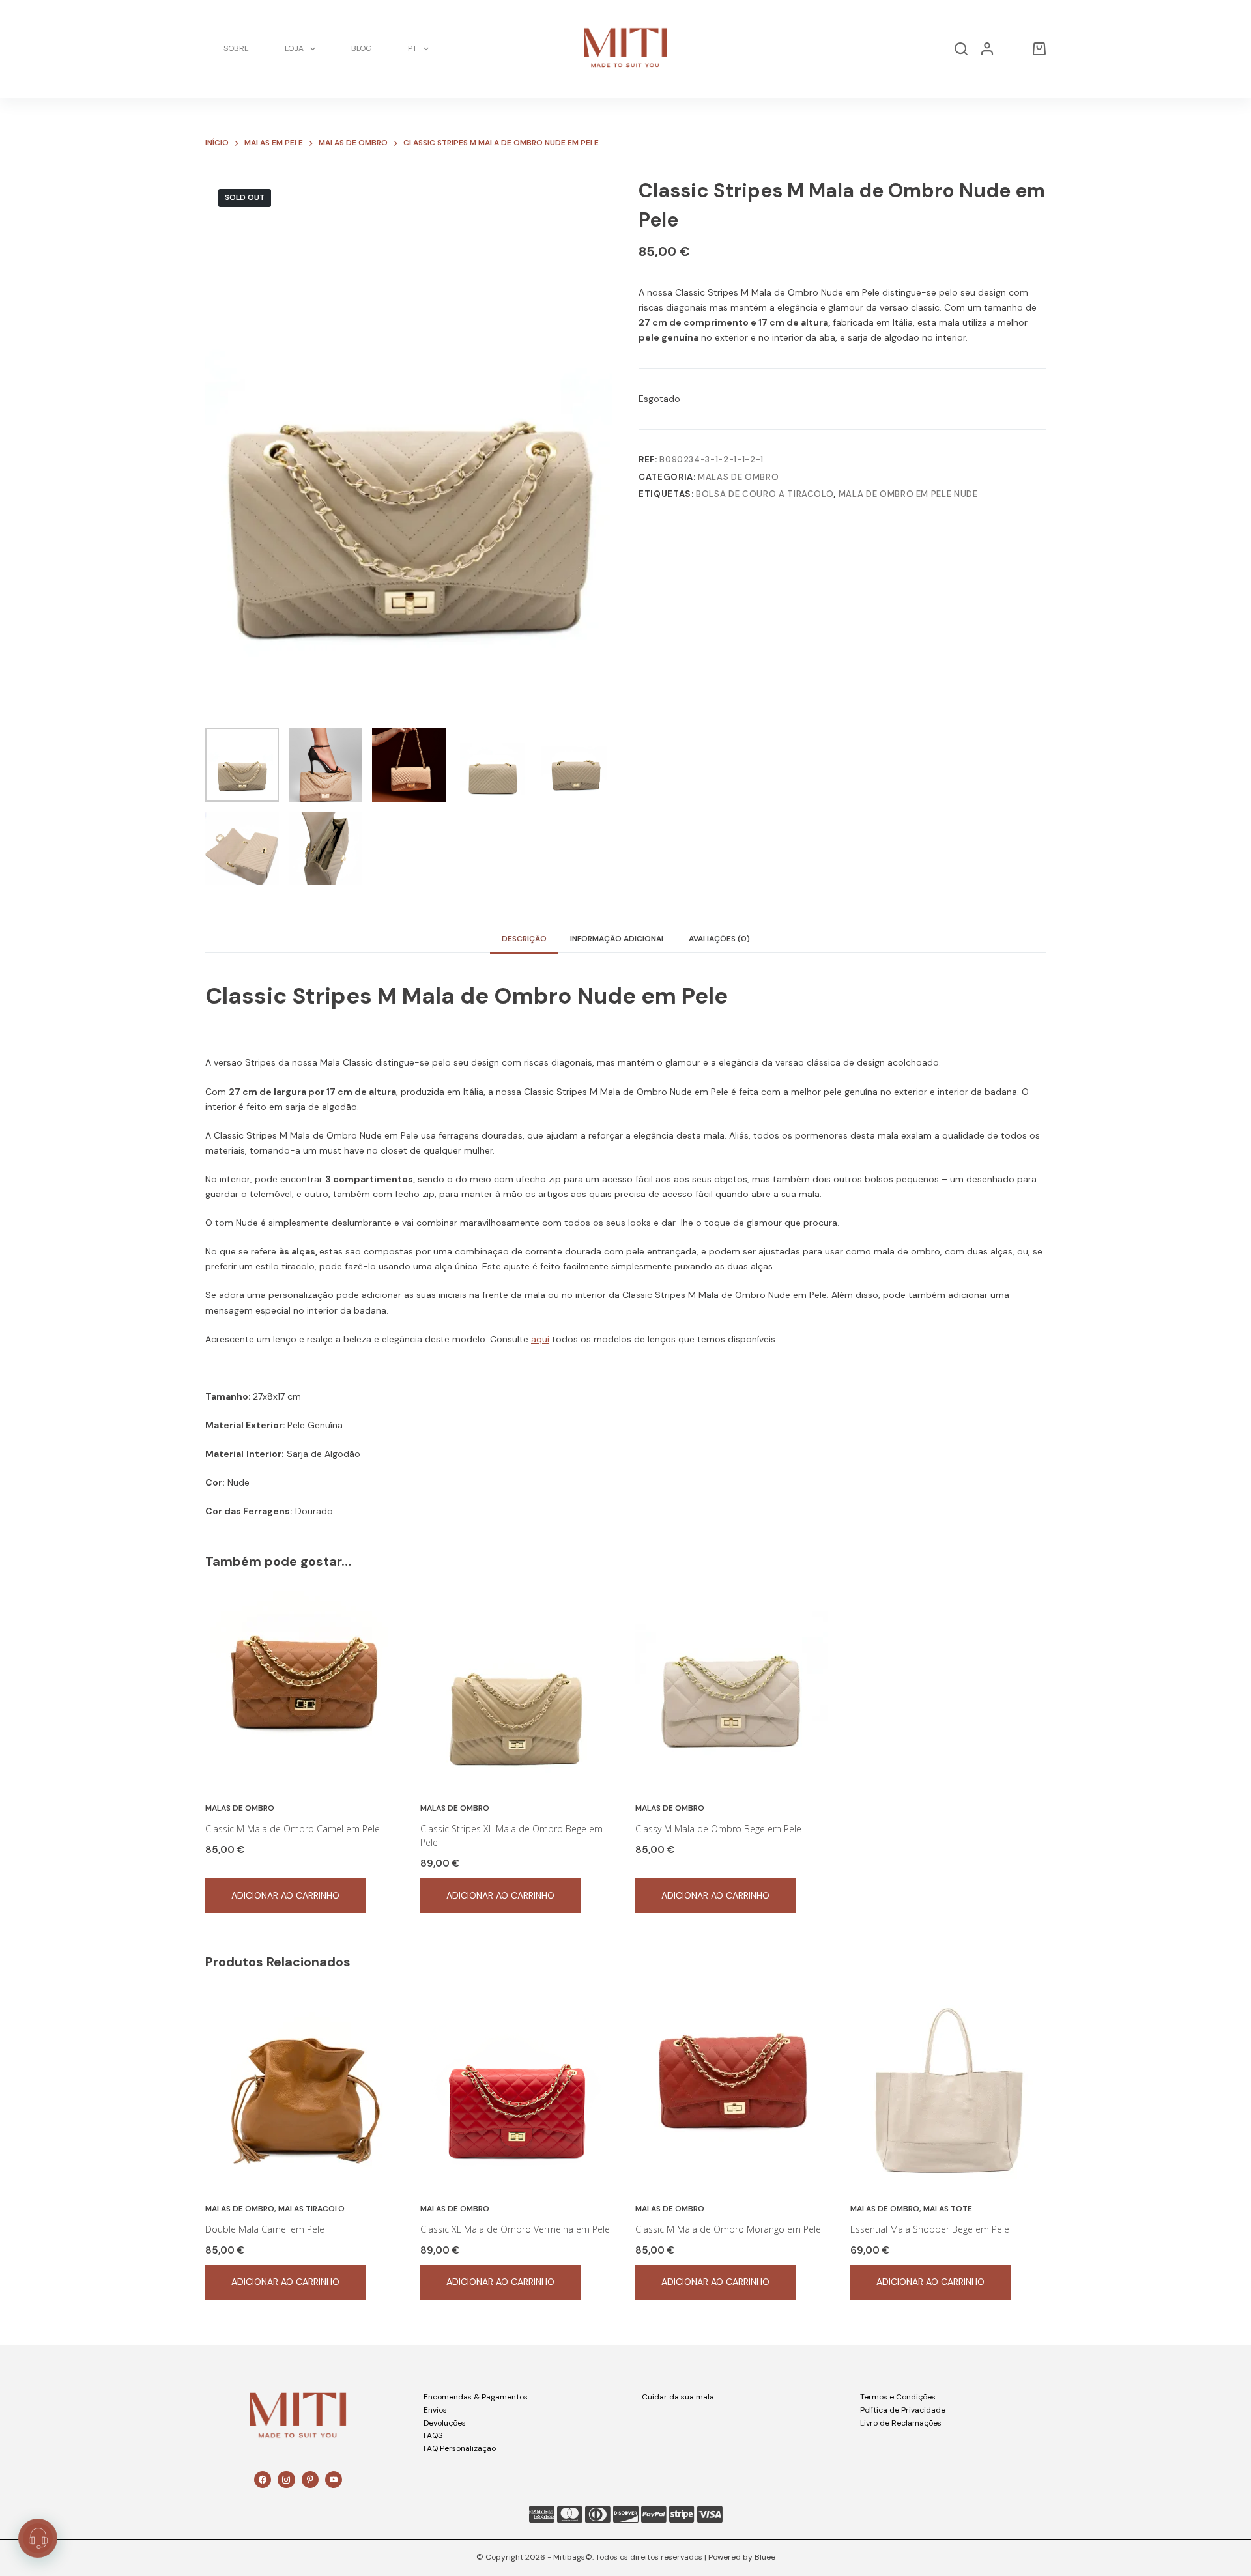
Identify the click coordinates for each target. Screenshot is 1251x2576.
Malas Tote (948, 2209)
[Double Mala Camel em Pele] (303, 2089)
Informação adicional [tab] (618, 939)
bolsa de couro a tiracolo (765, 494)
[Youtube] (334, 2480)
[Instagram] (286, 2480)
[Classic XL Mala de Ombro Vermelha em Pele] (518, 2089)
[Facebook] (263, 2480)
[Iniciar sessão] (987, 49)
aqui (540, 1339)
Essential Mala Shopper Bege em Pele (930, 2229)
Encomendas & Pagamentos (476, 2397)
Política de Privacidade (903, 2410)
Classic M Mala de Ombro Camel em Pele (293, 1829)
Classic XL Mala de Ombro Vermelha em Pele (515, 2229)
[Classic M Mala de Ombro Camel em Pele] (303, 1688)
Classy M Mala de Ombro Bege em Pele (718, 1829)
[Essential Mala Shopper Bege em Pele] (948, 2089)
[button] (38, 2538)
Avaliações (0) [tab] (719, 939)
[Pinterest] (310, 2480)
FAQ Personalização (460, 2448)
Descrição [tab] (524, 939)
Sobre (236, 48)
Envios (435, 2410)
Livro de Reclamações (901, 2423)
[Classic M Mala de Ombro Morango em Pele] (733, 2089)
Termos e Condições (898, 2397)
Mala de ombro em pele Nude (908, 494)
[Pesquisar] (961, 49)
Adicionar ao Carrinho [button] (285, 1895)
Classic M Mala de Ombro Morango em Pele (728, 2229)
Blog (362, 48)
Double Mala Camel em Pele (265, 2229)
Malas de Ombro (738, 477)
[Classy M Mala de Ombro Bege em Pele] (733, 1688)
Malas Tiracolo (311, 2209)
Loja (294, 48)
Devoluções (445, 2423)
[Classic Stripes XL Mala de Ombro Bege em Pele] (518, 1688)
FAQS (433, 2435)
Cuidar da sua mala (678, 2397)
